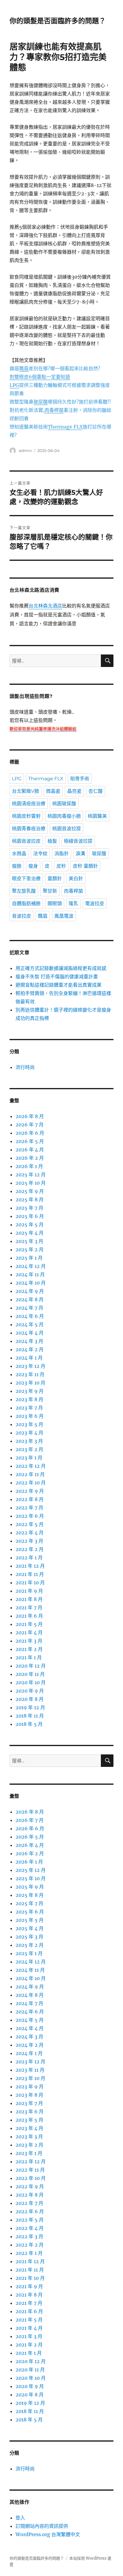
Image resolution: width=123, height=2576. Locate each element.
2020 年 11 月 (30, 1674)
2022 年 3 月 (29, 1541)
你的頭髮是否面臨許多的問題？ (58, 21)
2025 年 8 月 (30, 1200)
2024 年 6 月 (30, 1316)
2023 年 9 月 (30, 1391)
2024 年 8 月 (30, 1299)
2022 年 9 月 (30, 1491)
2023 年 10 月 (30, 1383)
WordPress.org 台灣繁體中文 (48, 2534)
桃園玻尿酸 (64, 804)
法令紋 (40, 854)
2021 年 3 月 (29, 1641)
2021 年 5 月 (29, 1624)
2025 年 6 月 (30, 1216)
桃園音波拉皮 (26, 841)
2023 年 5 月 (29, 1424)
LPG (17, 779)
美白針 (76, 879)
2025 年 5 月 (30, 1225)
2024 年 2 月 (30, 1349)
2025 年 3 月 (29, 1241)
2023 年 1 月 (29, 1458)
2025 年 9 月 (30, 1191)
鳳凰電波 (64, 916)
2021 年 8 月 (29, 1599)
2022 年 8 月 (30, 1499)
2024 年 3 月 (29, 1341)
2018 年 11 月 (30, 1716)
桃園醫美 (97, 816)
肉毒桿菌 (73, 891)
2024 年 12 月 (31, 1266)
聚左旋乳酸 (24, 891)
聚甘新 (50, 891)
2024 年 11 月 (30, 1274)
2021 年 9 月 (29, 1591)
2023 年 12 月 (30, 1366)
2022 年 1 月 (29, 1558)
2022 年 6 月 (30, 1516)
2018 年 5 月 (29, 1724)
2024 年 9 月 (30, 1291)
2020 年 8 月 (30, 1699)
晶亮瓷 (74, 791)
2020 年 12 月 (31, 1666)
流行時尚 (25, 1067)
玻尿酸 (99, 854)
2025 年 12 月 (31, 1175)
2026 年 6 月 (30, 1133)
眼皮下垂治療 (26, 879)
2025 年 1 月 (29, 1258)
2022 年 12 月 (31, 1466)
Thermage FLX (46, 779)
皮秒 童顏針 (85, 866)
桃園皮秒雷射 (26, 816)
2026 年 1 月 (29, 1166)
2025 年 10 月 (31, 1183)
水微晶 (19, 854)
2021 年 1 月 (29, 1657)
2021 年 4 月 (29, 1632)
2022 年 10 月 (31, 1483)
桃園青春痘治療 (29, 829)
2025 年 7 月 (29, 1208)
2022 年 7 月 (29, 1508)
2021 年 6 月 (29, 1616)
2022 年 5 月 (30, 1524)
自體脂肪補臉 (26, 904)
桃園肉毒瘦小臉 (64, 816)
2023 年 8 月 (29, 1399)
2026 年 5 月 (30, 1141)
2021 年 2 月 (29, 1649)
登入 (20, 2518)
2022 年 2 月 (30, 1549)
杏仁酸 (96, 791)
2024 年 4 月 (30, 1333)
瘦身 (33, 866)
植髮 (52, 841)
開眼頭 (55, 904)
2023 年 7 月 (29, 1408)
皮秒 (61, 866)
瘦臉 (17, 866)
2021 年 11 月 (30, 1574)
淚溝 (80, 854)
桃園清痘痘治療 (29, 804)
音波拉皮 (21, 916)
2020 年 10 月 (31, 1682)
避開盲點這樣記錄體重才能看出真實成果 (59, 985)
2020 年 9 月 (30, 1691)
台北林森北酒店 (45, 606)
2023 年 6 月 (30, 1416)
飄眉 (43, 916)
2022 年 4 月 (30, 1533)
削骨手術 (80, 779)
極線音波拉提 (78, 841)
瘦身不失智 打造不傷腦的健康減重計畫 (57, 977)
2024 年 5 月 (30, 1324)
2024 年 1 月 (29, 1358)
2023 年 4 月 (29, 1433)
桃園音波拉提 (67, 829)
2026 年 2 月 (30, 1158)
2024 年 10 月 (31, 1283)
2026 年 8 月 (30, 1116)
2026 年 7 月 (30, 1125)
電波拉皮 (95, 904)
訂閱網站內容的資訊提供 (42, 2526)
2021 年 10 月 (30, 1583)
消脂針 (61, 854)
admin (25, 450)
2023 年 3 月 (29, 1441)
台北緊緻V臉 (26, 791)
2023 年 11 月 (30, 1374)
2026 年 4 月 (30, 1150)
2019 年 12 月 (30, 1707)
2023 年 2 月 (29, 1449)
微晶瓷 (53, 791)
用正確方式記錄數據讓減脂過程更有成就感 (61, 968)
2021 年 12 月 (30, 1566)
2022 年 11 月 (30, 1474)
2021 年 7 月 (29, 1608)
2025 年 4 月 (30, 1233)
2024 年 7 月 (29, 1308)
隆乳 (73, 904)
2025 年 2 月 (30, 1249)
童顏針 (55, 879)
